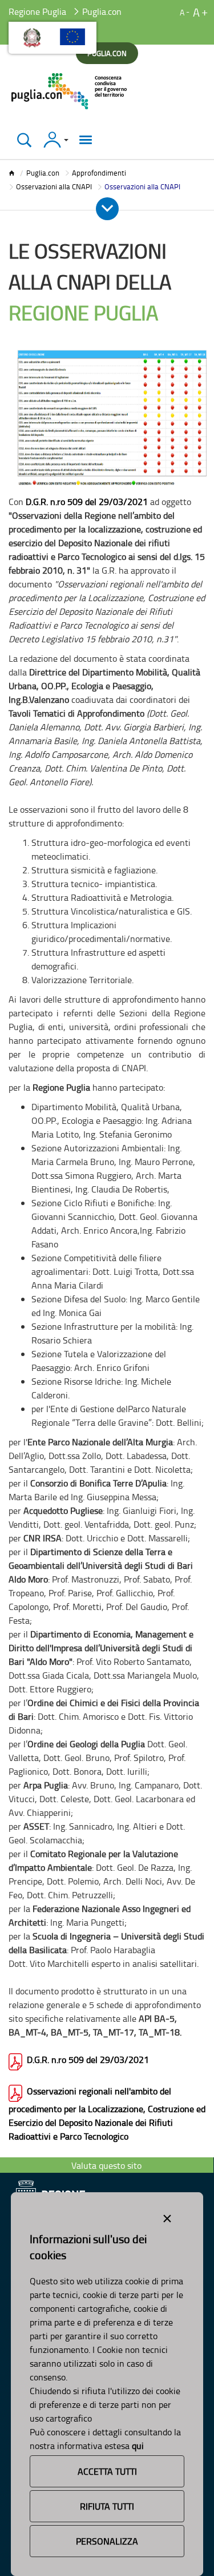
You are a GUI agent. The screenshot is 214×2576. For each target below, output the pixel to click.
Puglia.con (43, 173)
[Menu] (86, 140)
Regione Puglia (37, 11)
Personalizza (107, 2541)
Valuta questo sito (106, 2165)
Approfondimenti (99, 173)
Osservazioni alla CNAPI (54, 186)
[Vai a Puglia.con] (70, 91)
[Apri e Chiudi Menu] (107, 209)
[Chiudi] (24, 140)
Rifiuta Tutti (107, 2506)
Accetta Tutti (107, 2471)
